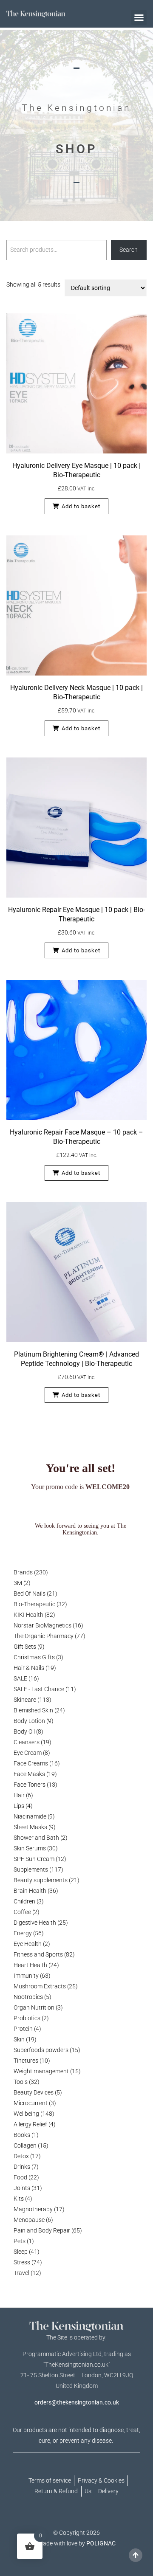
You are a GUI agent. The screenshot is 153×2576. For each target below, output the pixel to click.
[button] (139, 17)
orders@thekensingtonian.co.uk (77, 2402)
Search (129, 250)
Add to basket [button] (81, 506)
